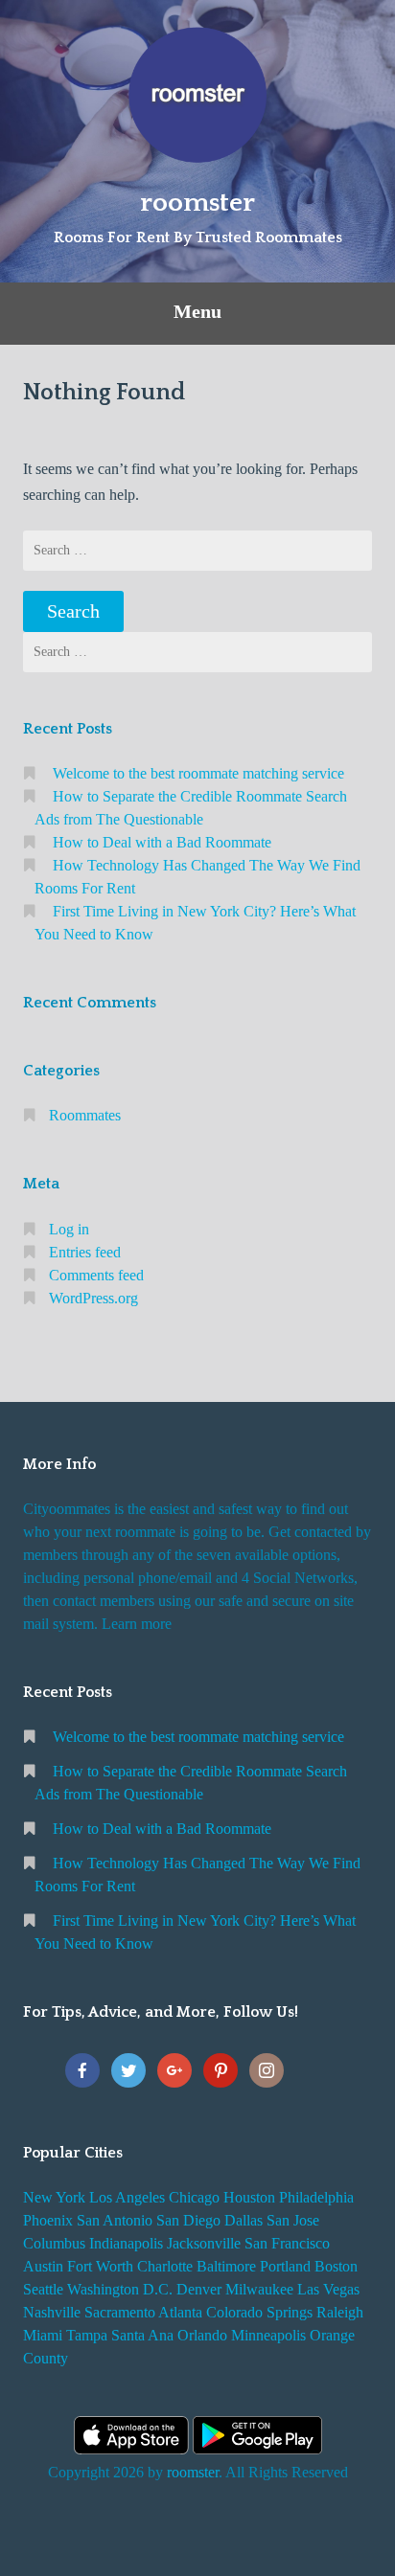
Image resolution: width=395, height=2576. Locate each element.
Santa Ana (142, 2335)
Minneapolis (268, 2335)
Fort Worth (100, 2266)
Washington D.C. (120, 2289)
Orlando (202, 2335)
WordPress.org (93, 1298)
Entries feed (85, 1252)
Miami (43, 2335)
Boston (336, 2266)
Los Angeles (127, 2197)
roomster (197, 203)
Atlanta (180, 2312)
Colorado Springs (259, 2312)
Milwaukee (259, 2289)
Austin (43, 2266)
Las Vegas (328, 2289)
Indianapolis (126, 2243)
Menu (197, 311)
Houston (249, 2197)
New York (54, 2197)
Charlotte (165, 2266)
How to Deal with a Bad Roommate (162, 842)
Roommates (85, 1115)
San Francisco (287, 2243)
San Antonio (115, 2220)
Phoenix (48, 2220)
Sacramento (120, 2312)
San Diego (188, 2220)
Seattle (43, 2289)
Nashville (52, 2312)
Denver (199, 2289)
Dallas (244, 2220)
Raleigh (340, 2312)
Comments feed (96, 1275)
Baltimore (226, 2266)
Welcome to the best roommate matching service (198, 773)
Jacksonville (204, 2243)
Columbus (54, 2243)
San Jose (293, 2220)
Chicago (194, 2197)
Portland (285, 2266)
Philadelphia (316, 2197)
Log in (69, 1229)
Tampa (87, 2335)
